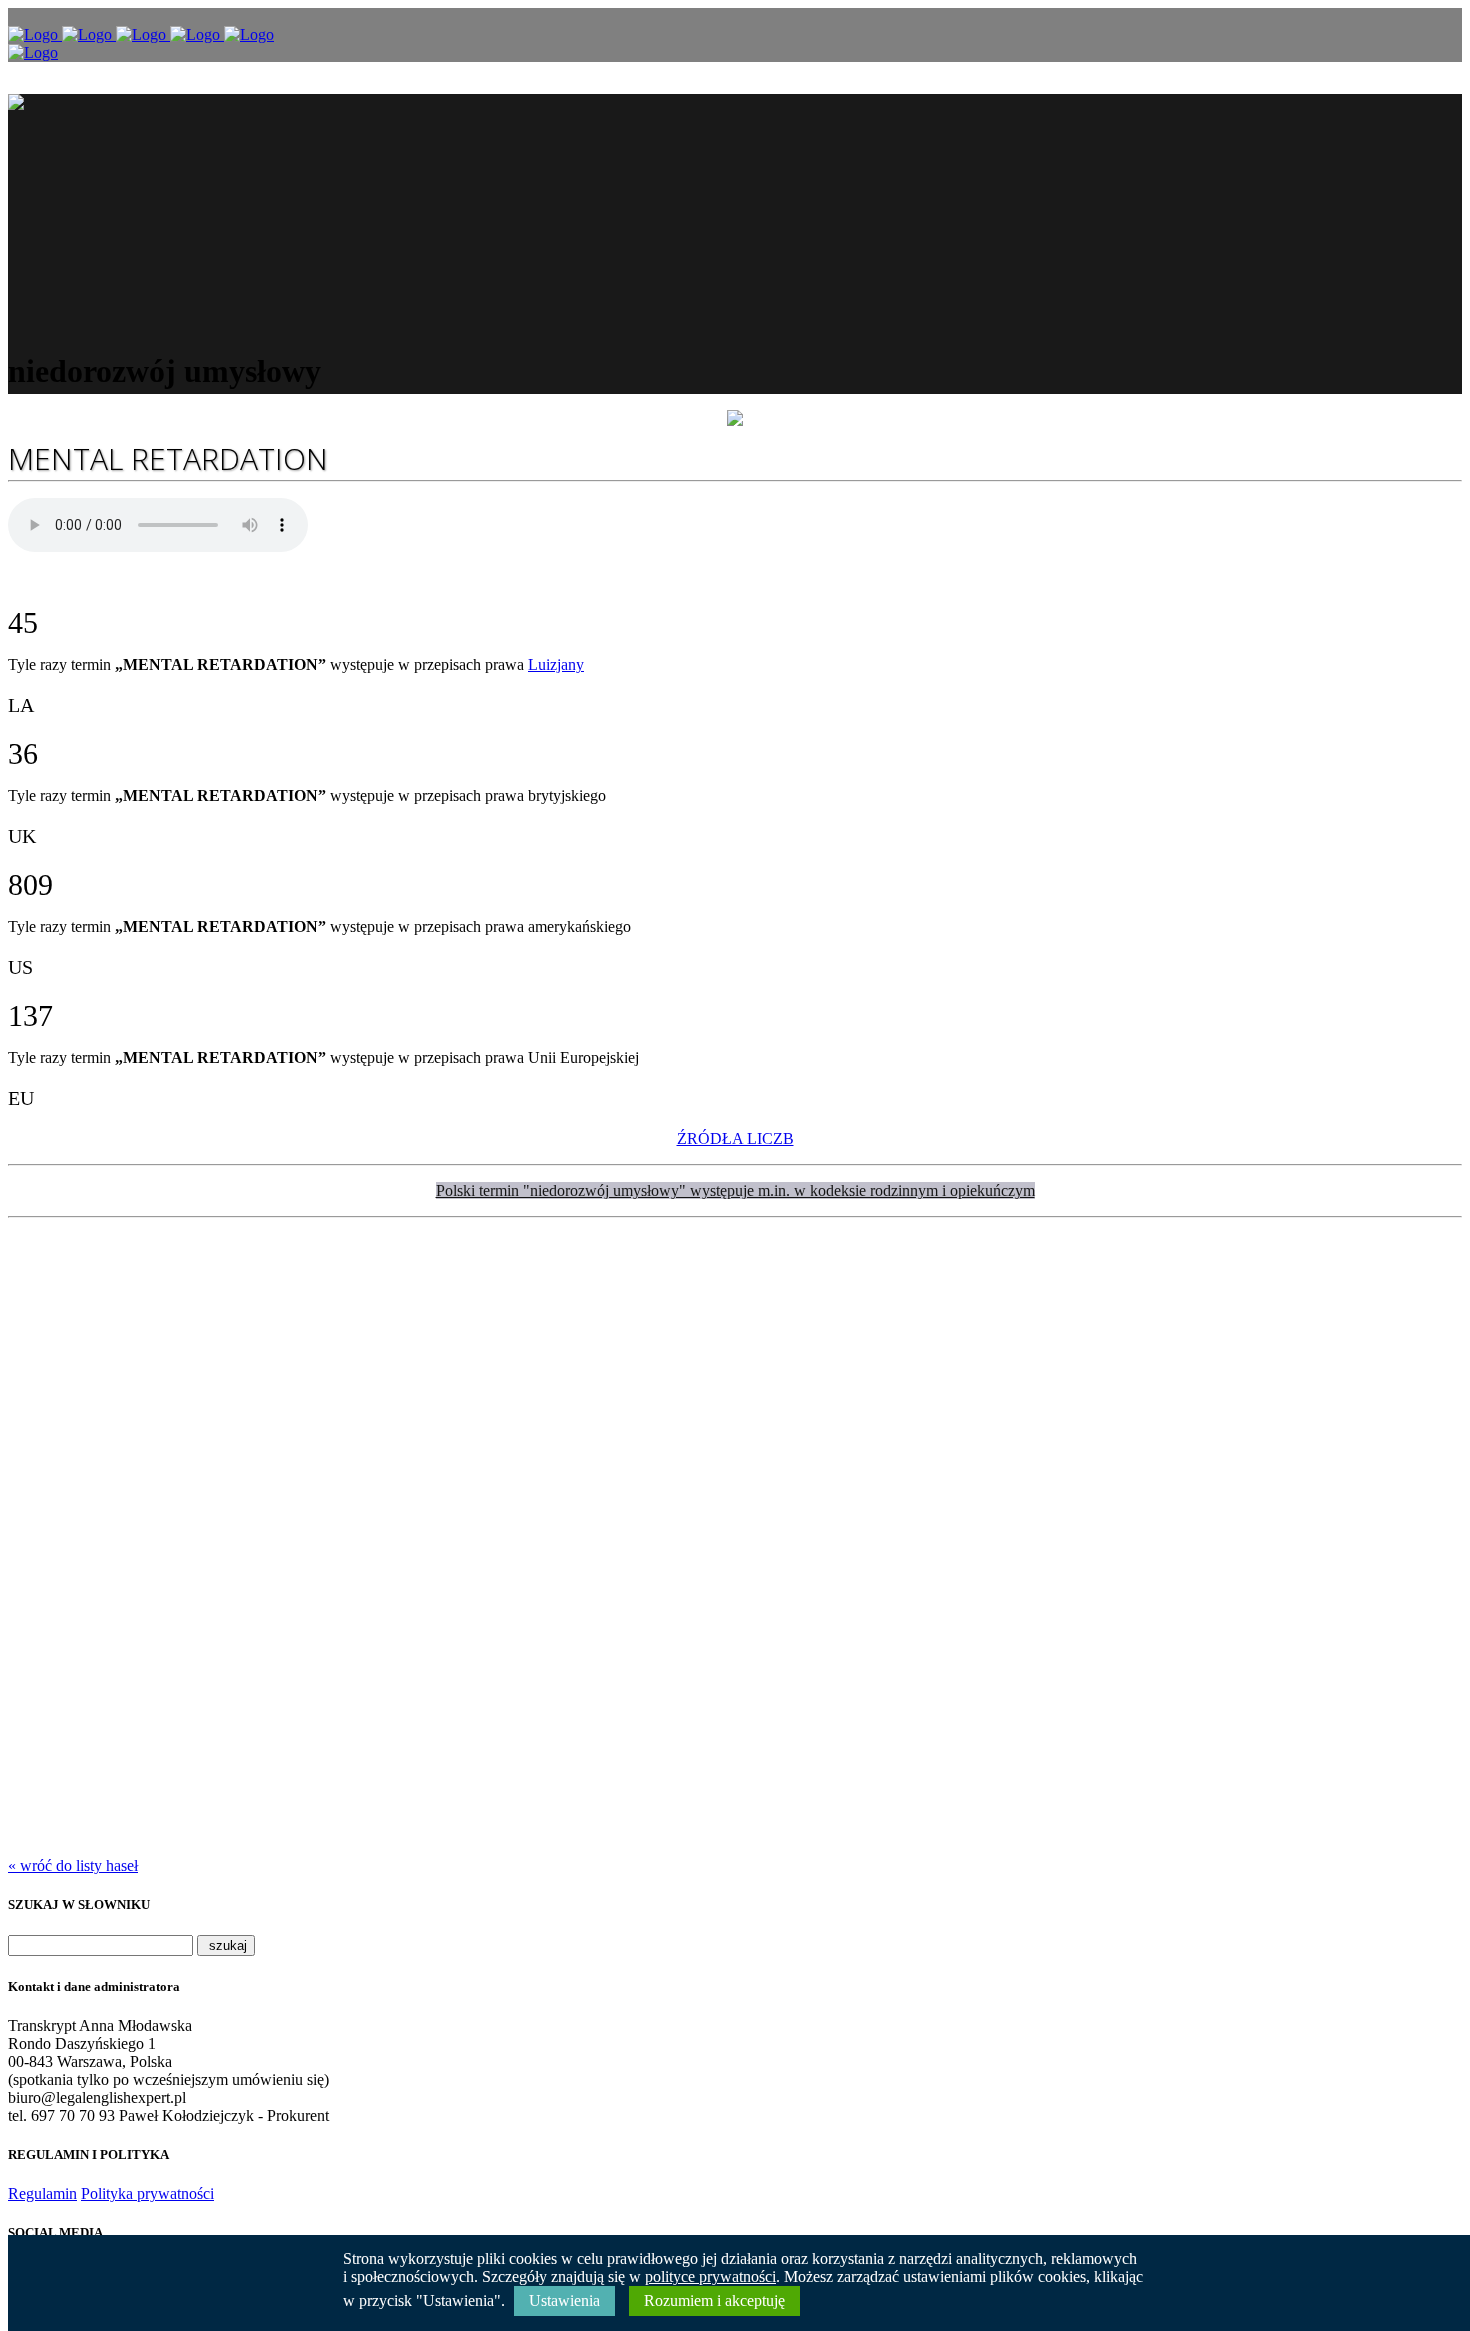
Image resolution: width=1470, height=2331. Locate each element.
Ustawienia (564, 2300)
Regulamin (42, 2193)
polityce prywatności (710, 2276)
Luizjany (556, 664)
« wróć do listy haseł (73, 1865)
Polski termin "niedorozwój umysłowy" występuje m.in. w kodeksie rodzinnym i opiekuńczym (735, 1190)
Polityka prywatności (147, 2193)
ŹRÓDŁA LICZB (735, 1138)
